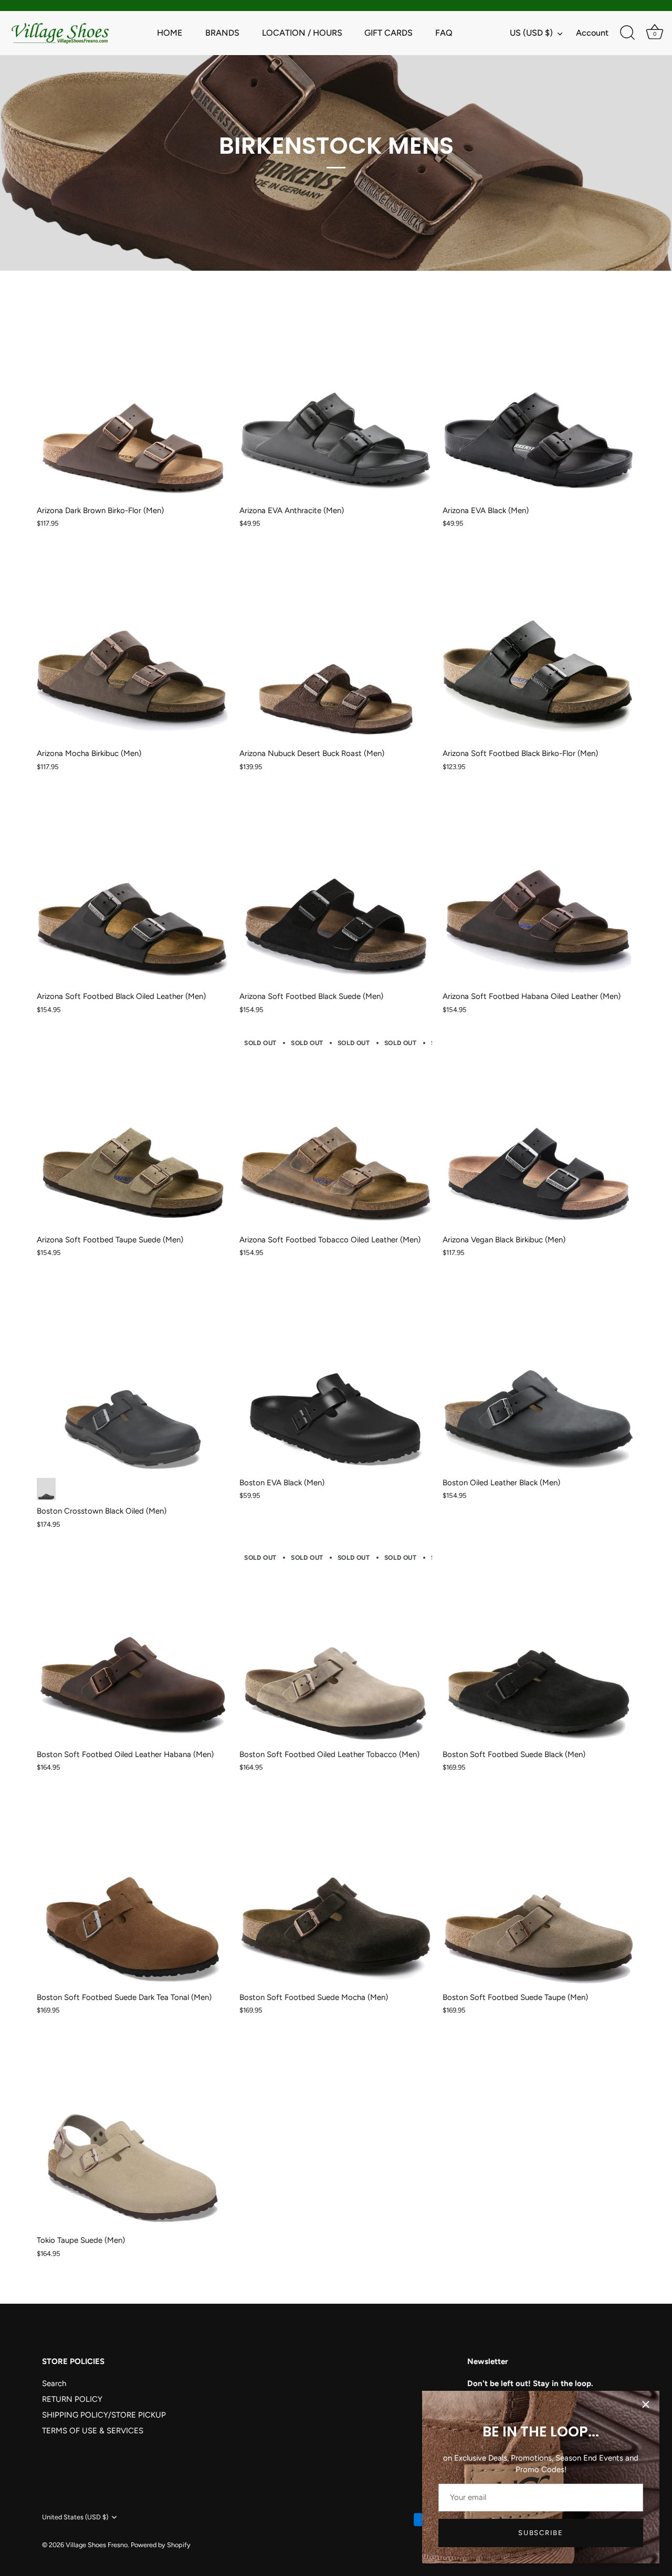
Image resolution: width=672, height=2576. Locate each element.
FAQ (444, 33)
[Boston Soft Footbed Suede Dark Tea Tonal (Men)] (133, 1890)
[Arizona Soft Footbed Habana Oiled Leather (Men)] (539, 889)
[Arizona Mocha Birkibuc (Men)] (133, 646)
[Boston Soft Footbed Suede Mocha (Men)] (335, 1890)
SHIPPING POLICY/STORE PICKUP (104, 2415)
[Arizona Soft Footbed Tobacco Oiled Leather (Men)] (335, 1132)
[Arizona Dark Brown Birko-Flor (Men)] (133, 403)
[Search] (627, 33)
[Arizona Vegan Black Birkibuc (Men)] (539, 1132)
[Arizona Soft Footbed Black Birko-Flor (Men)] (539, 646)
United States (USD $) (75, 2517)
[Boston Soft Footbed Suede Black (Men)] (539, 1647)
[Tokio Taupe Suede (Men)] (133, 2133)
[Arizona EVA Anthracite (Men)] (335, 403)
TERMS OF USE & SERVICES (93, 2431)
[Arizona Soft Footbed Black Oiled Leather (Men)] (133, 889)
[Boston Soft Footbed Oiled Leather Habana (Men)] (133, 1647)
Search (54, 2383)
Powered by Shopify (161, 2545)
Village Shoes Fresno (97, 2545)
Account (592, 33)
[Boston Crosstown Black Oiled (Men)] (133, 1376)
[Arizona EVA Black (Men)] (539, 403)
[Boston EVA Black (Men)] (335, 1376)
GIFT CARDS (388, 33)
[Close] (646, 2404)
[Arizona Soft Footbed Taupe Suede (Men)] (133, 1132)
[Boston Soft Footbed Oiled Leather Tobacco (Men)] (335, 1647)
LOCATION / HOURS (302, 33)
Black (46, 1489)
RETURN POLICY (72, 2399)
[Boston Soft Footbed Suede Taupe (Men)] (539, 1890)
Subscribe (540, 2533)
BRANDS (222, 33)
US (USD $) (531, 33)
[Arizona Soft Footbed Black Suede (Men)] (335, 889)
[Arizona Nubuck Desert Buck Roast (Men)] (335, 646)
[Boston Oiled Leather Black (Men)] (539, 1376)
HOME (170, 33)
